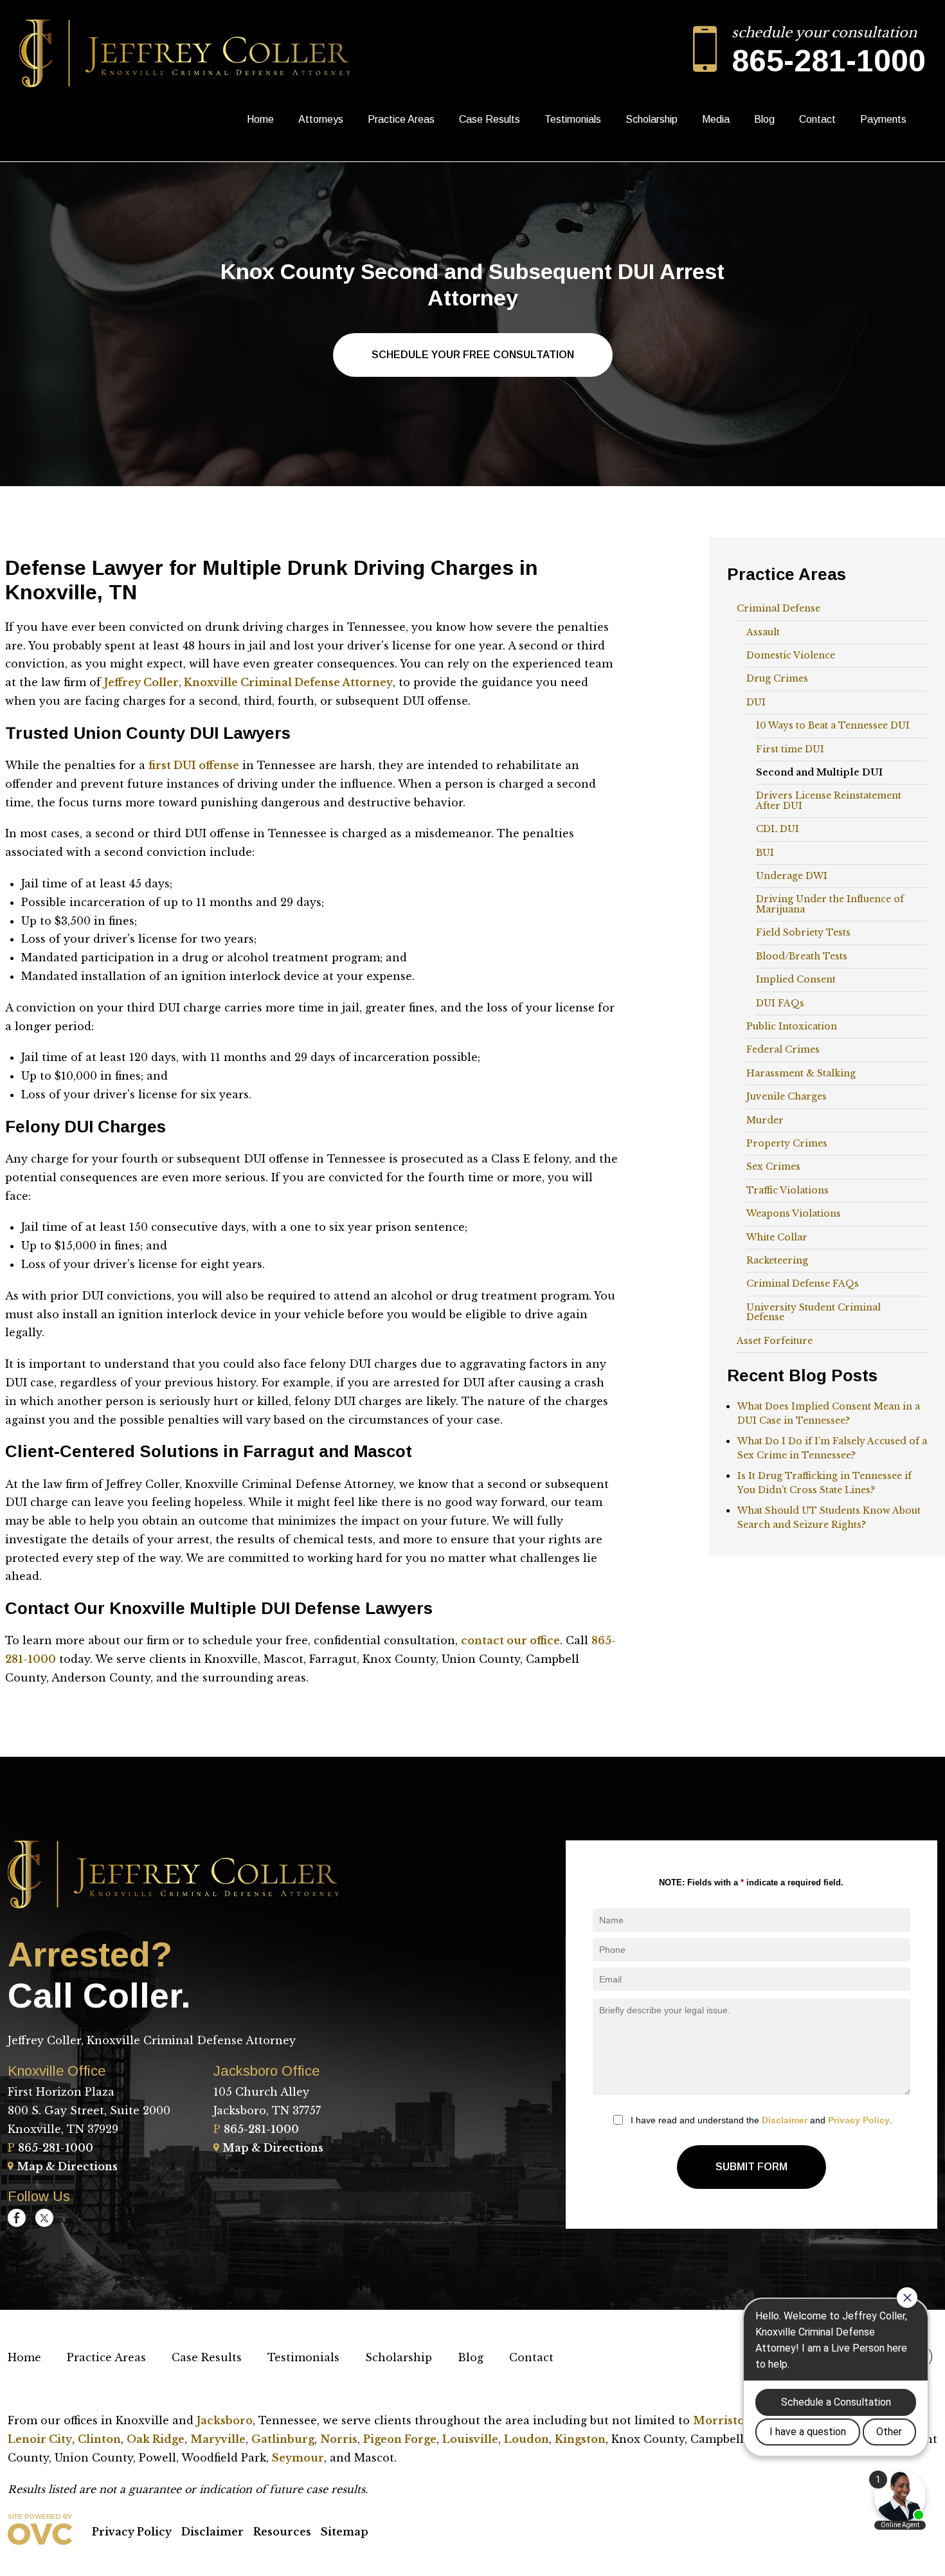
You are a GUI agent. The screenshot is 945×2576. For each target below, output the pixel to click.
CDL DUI (778, 829)
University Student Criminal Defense (814, 1312)
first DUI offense (194, 765)
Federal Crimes (783, 1049)
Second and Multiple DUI (819, 772)
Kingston (580, 2439)
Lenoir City (40, 2439)
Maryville (218, 2439)
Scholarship (652, 119)
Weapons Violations (794, 1213)
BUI (765, 853)
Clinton (99, 2439)
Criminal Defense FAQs (803, 1283)
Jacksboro (225, 2420)
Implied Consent (796, 979)
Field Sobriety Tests (803, 932)
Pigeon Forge (400, 2439)
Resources (282, 2532)
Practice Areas (401, 119)
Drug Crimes (777, 678)
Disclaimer (785, 2120)
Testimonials (573, 119)
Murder (765, 1120)
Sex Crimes (773, 1166)
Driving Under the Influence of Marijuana (830, 904)
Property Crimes (787, 1143)
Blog (764, 119)
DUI (756, 702)
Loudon (526, 2439)
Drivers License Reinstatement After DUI (829, 800)
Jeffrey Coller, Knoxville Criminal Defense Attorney (248, 682)
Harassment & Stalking (801, 1073)
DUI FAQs (780, 1003)
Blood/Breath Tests (802, 956)
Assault (763, 632)
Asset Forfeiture (775, 1341)
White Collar (777, 1237)
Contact (817, 119)
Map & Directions (67, 2166)
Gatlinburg (283, 2439)
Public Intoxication (792, 1026)
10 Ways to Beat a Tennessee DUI (833, 725)
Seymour (298, 2458)
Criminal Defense (779, 608)
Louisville (470, 2439)
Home (260, 119)
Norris (339, 2439)
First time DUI (790, 749)
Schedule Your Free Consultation (473, 355)
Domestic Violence (791, 655)
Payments (883, 119)
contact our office (510, 1640)
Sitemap (345, 2532)
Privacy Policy (859, 2120)
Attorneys (321, 119)
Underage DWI (792, 876)
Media (716, 119)
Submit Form (751, 2167)
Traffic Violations (788, 1190)
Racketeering (777, 1260)
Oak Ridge (156, 2439)
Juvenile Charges (787, 1096)
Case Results (490, 119)
